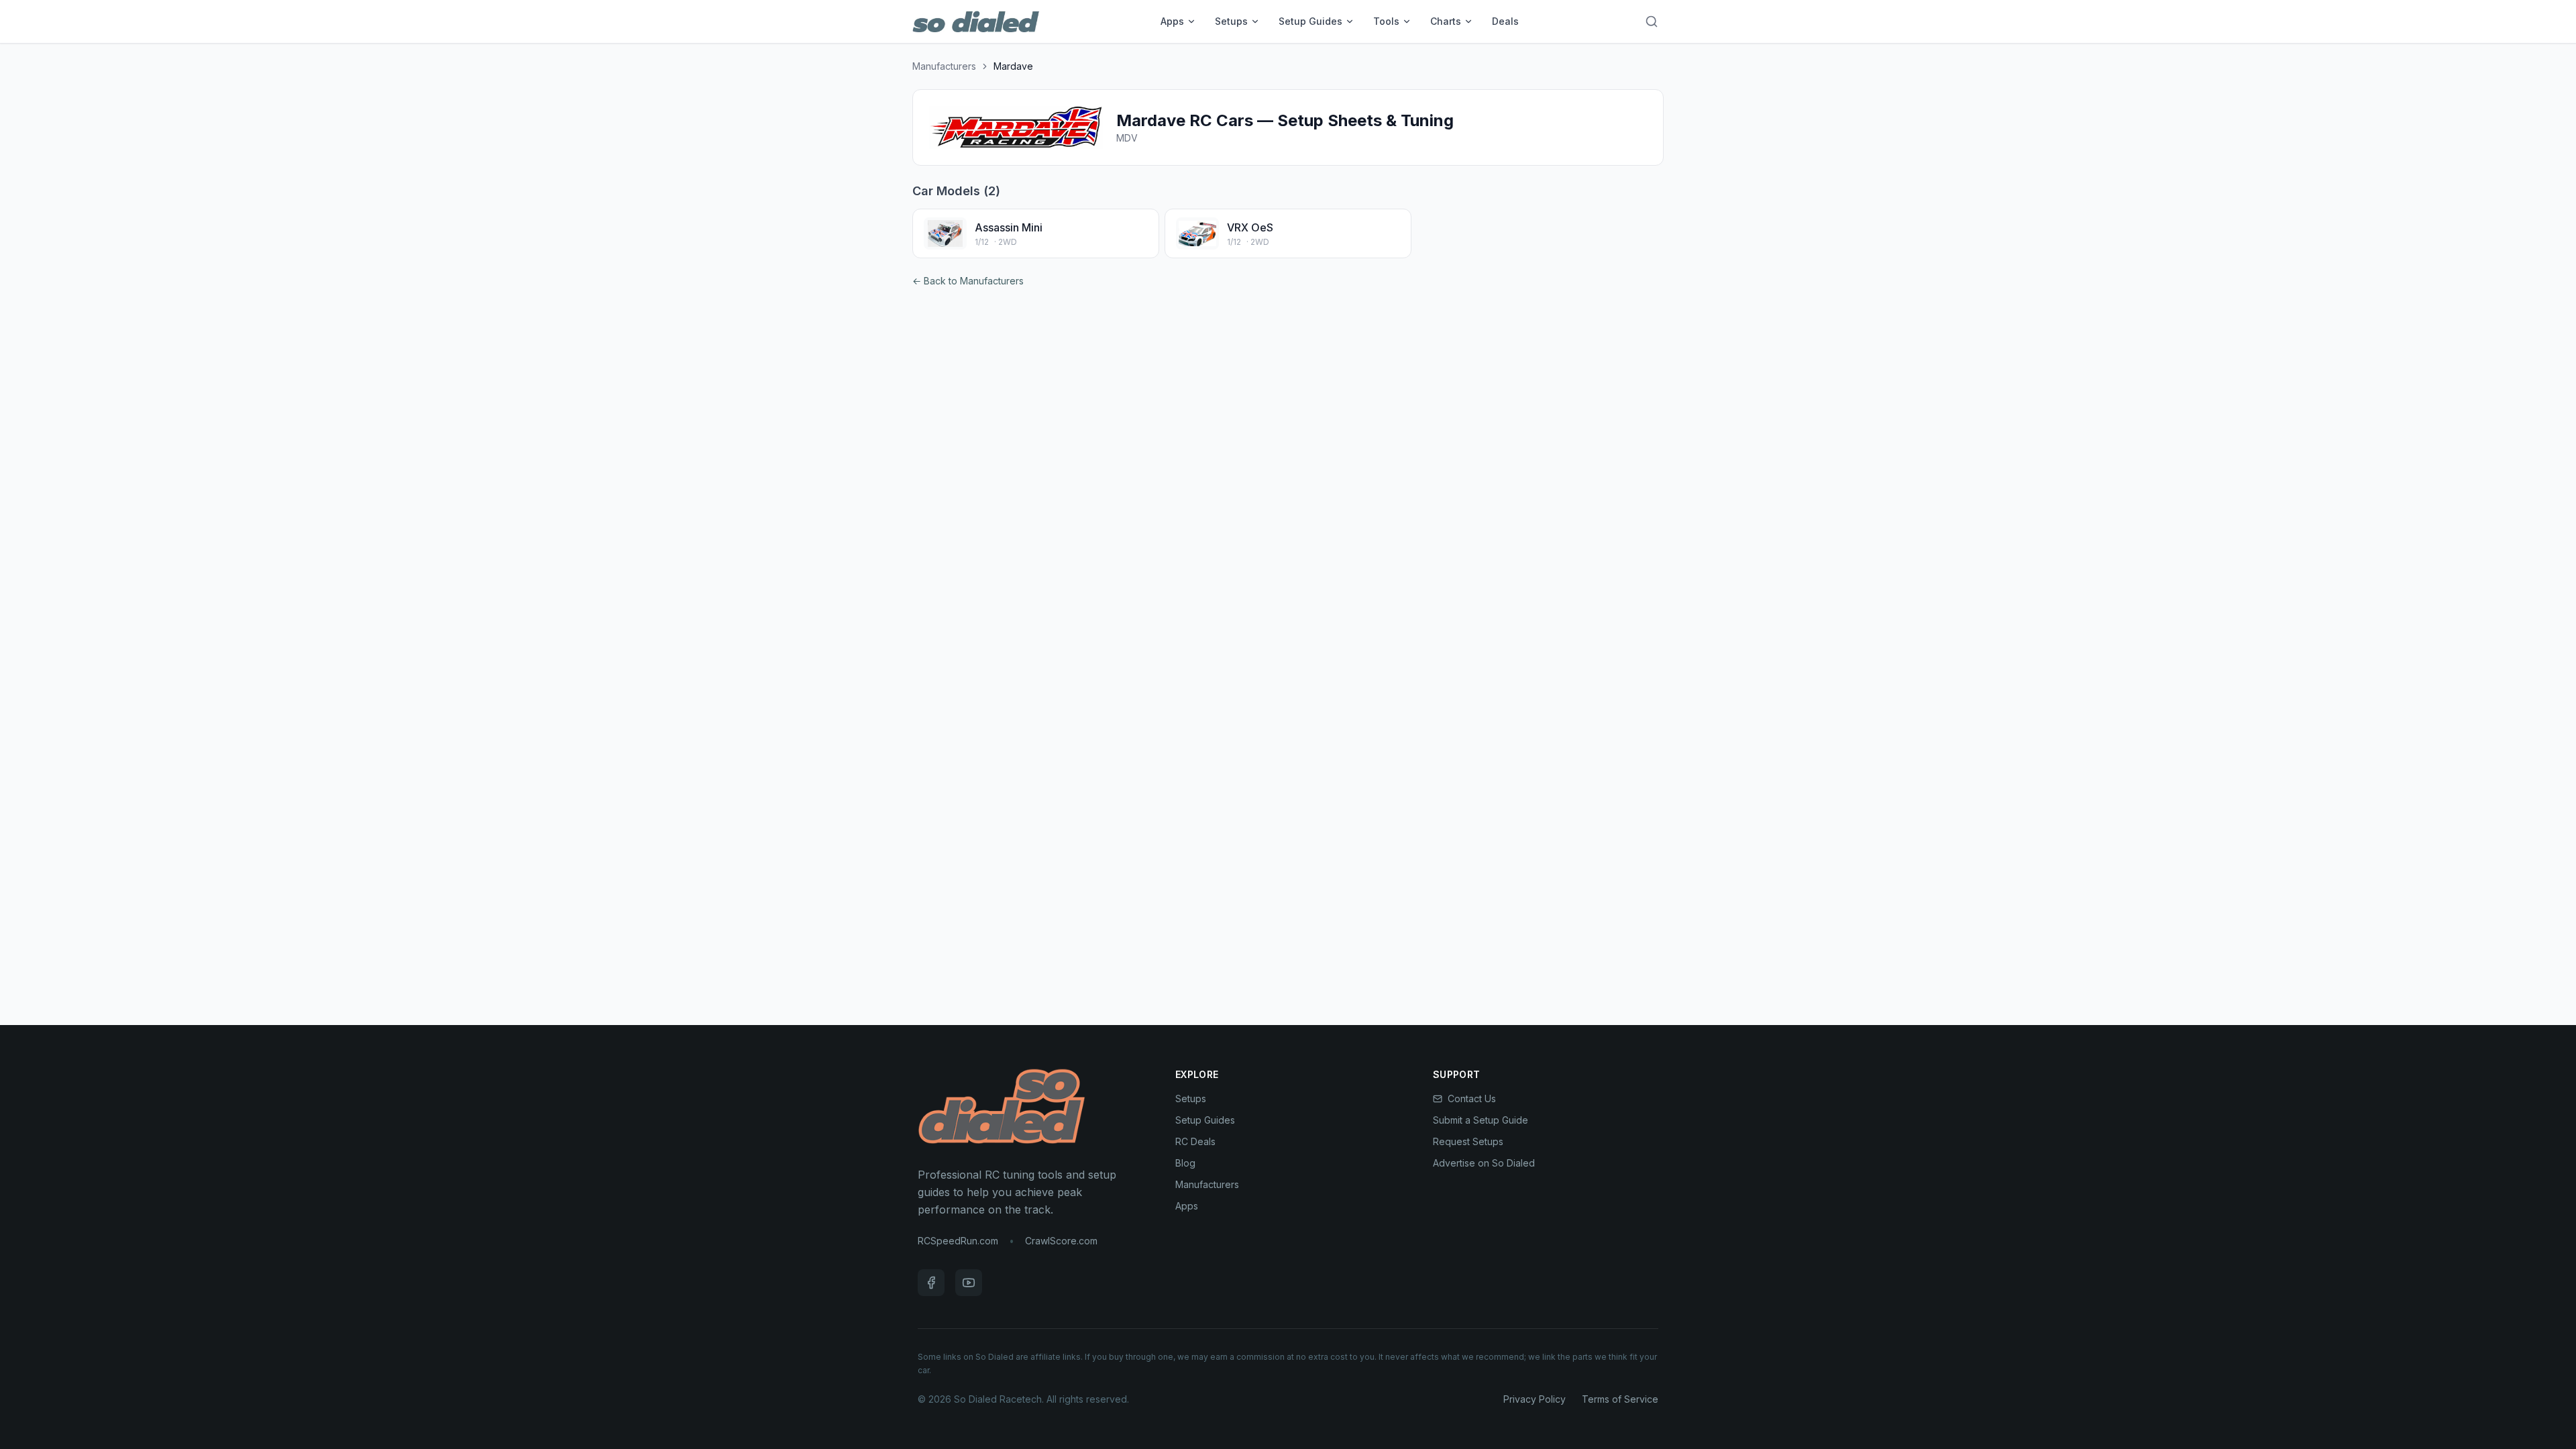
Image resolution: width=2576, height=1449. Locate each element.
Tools (1386, 21)
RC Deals (1195, 1141)
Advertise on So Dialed (1484, 1163)
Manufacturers (944, 66)
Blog (1185, 1163)
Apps (1172, 21)
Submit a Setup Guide (1481, 1120)
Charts (1446, 21)
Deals (1505, 21)
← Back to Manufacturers (968, 281)
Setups (1231, 21)
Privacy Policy (1535, 1399)
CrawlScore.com (1061, 1241)
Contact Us (1472, 1098)
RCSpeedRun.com (958, 1241)
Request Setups (1468, 1141)
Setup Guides (1310, 21)
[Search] (1652, 21)
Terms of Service (1620, 1399)
